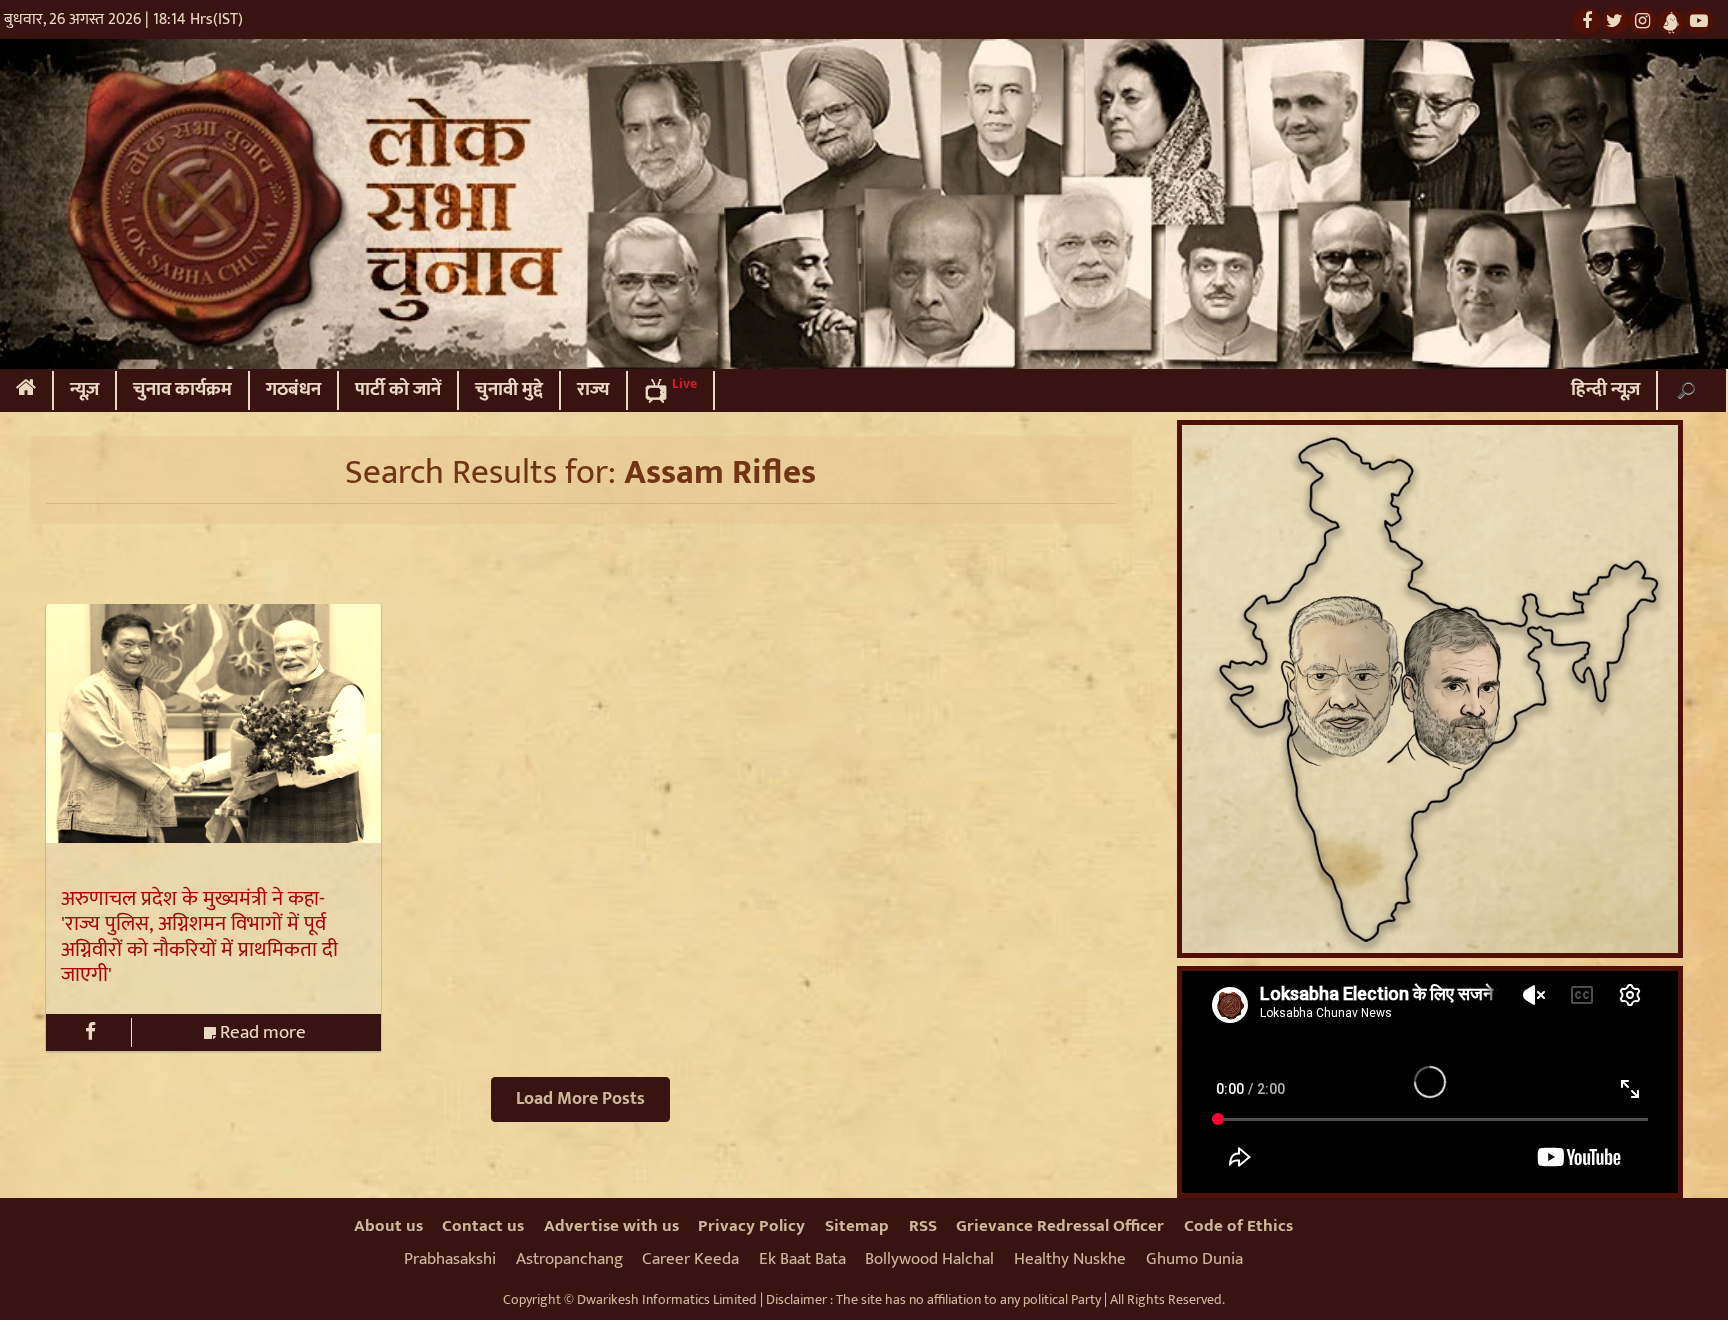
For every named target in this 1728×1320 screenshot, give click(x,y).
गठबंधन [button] (293, 389)
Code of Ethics (1238, 1226)
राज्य (593, 389)
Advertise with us (611, 1226)
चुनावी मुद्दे (509, 389)
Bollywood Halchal (929, 1259)
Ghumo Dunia (1194, 1259)
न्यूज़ (84, 389)
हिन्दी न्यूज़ (1605, 389)
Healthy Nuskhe (1070, 1259)
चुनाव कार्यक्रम (182, 389)
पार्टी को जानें (398, 389)
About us (388, 1226)
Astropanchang (569, 1259)
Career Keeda (690, 1259)
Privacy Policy (751, 1226)
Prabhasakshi (450, 1259)
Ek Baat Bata (802, 1259)
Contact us (483, 1226)
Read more (261, 1032)
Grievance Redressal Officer (1060, 1226)
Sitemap (857, 1226)
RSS (923, 1226)
